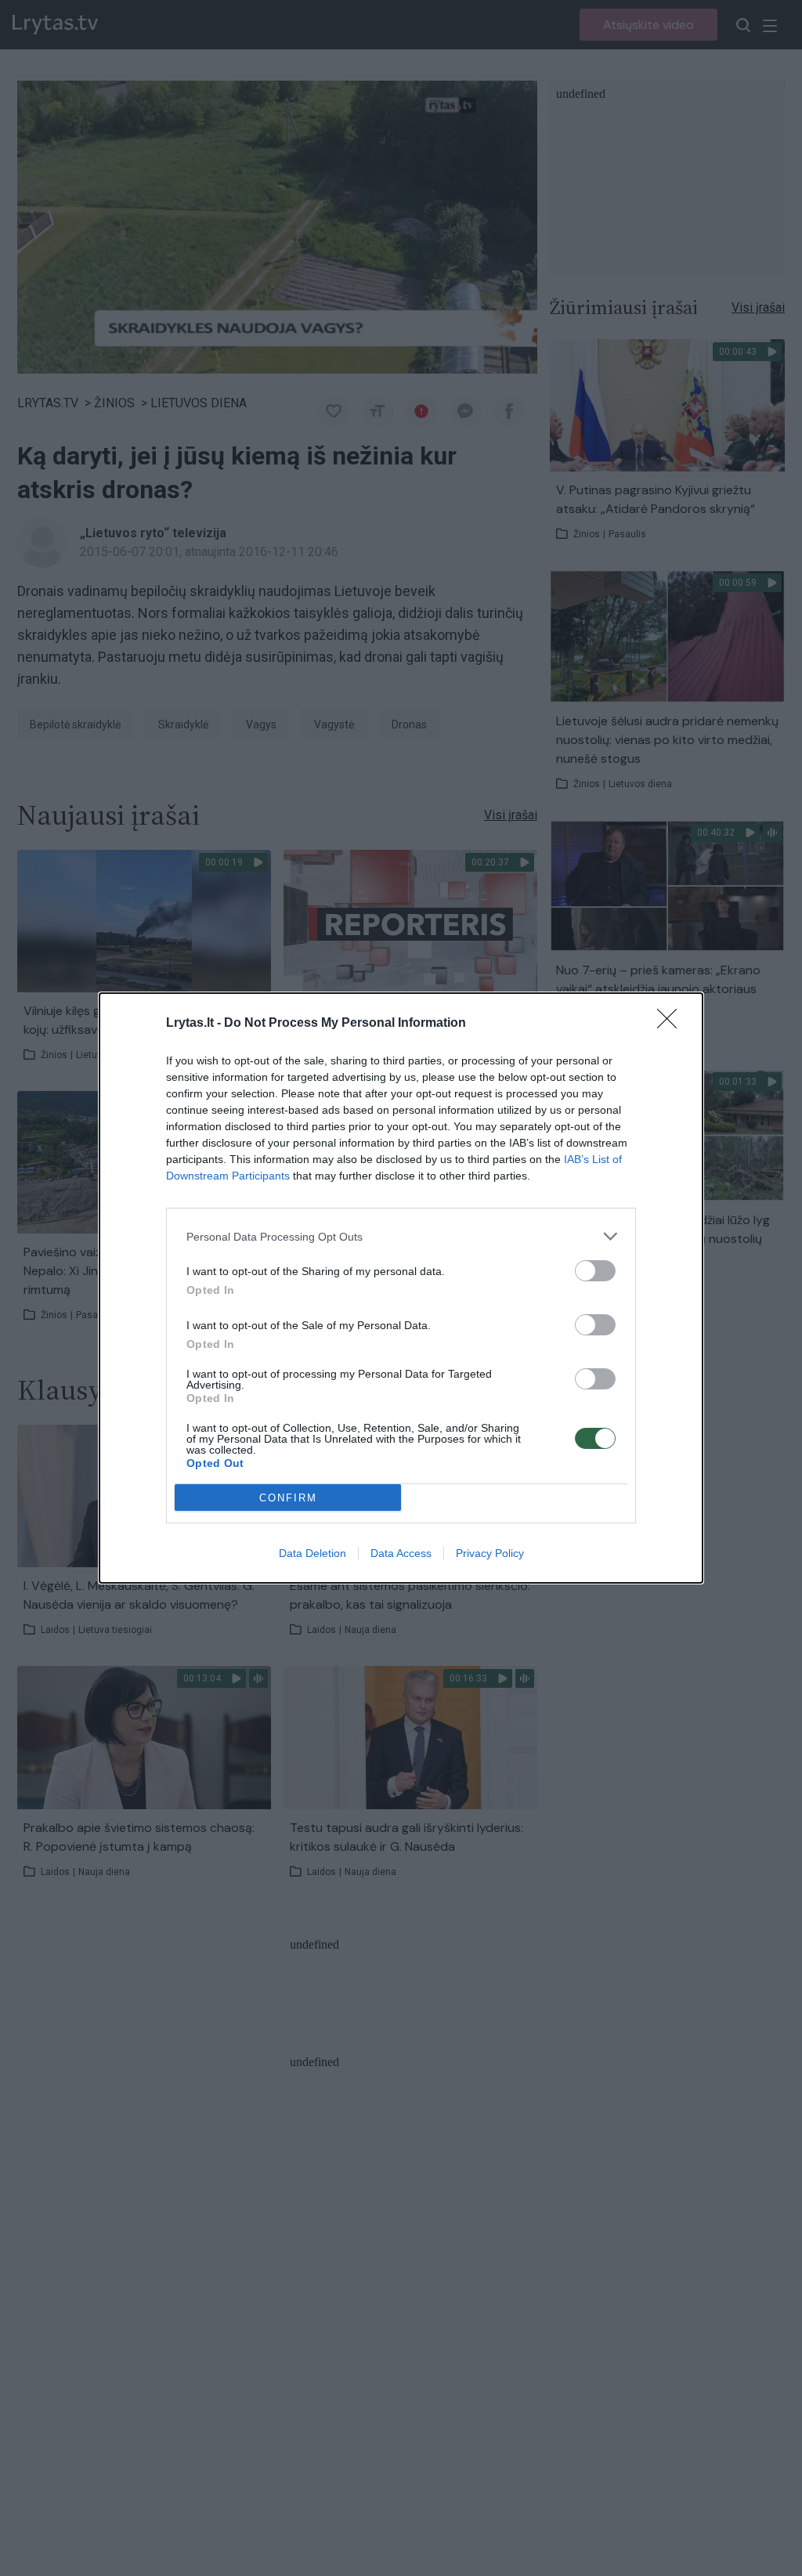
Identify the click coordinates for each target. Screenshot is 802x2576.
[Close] (672, 1024)
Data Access (401, 1553)
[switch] (595, 1271)
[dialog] (401, 1288)
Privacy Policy (490, 1553)
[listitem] (401, 1236)
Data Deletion (312, 1553)
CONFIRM (288, 1498)
